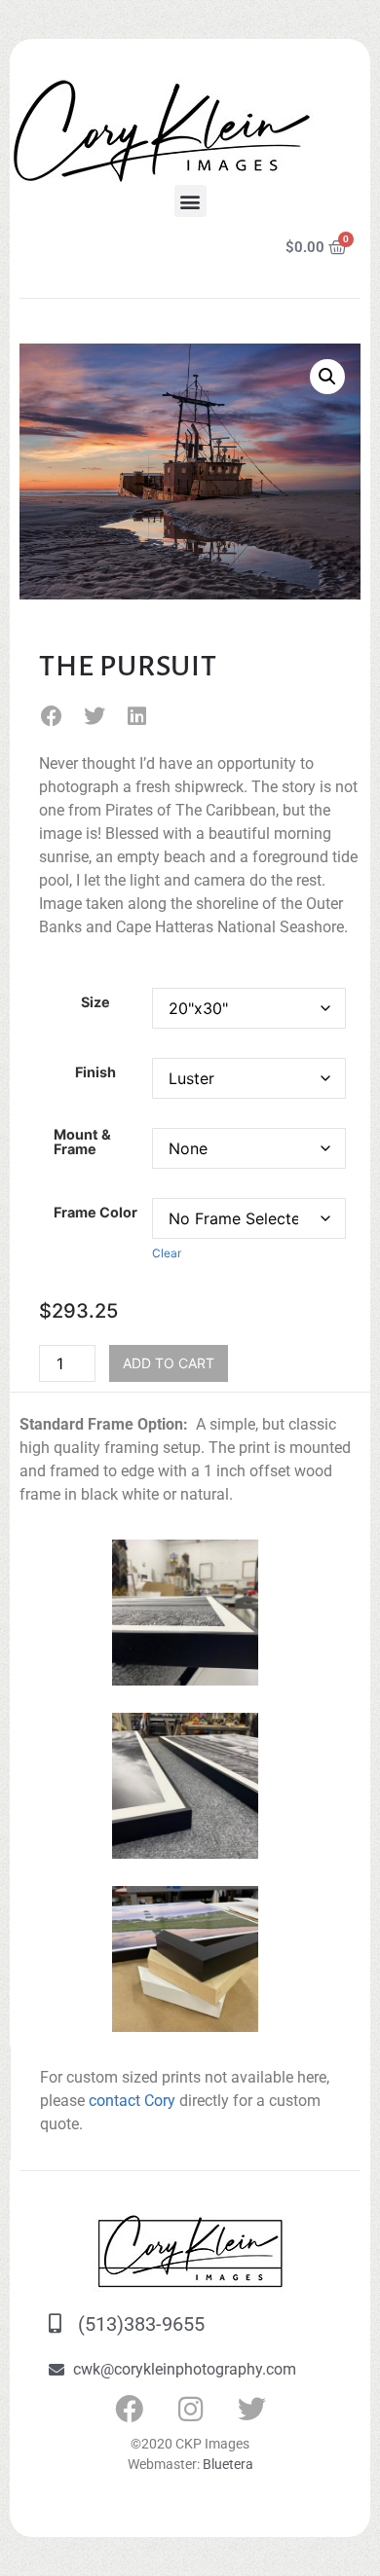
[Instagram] (190, 2410)
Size (95, 1002)
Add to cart (169, 1363)
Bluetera (228, 2464)
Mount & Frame (82, 1142)
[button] (190, 201)
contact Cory (132, 2101)
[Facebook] (129, 2410)
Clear (167, 1253)
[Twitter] (251, 2410)
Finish (95, 1072)
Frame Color (95, 1213)
